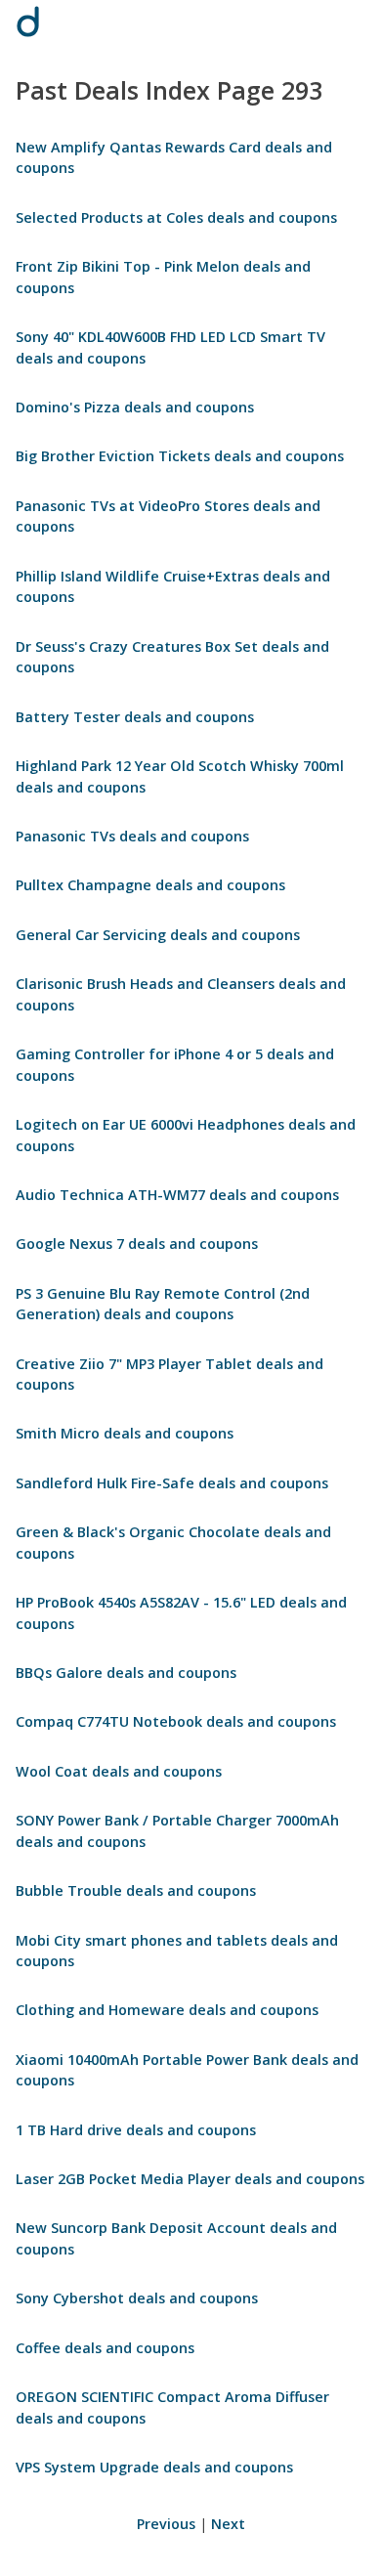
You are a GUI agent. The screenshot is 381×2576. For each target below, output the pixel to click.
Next (228, 2524)
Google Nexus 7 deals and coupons (137, 1244)
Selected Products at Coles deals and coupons (176, 217)
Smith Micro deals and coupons (125, 1433)
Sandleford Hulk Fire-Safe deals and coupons (172, 1483)
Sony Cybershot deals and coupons (137, 2298)
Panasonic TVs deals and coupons (132, 836)
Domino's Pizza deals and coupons (135, 407)
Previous (166, 2524)
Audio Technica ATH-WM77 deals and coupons (177, 1195)
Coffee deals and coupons (105, 2348)
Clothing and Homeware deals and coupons (167, 2010)
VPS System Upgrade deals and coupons (154, 2467)
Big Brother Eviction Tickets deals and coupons (180, 456)
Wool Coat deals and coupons (119, 1771)
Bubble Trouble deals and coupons (136, 1890)
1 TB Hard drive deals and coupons (136, 2130)
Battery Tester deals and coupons (135, 717)
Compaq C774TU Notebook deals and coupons (176, 1721)
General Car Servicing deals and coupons (158, 935)
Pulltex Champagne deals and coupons (150, 885)
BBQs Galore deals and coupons (126, 1673)
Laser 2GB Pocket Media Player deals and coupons (190, 2179)
